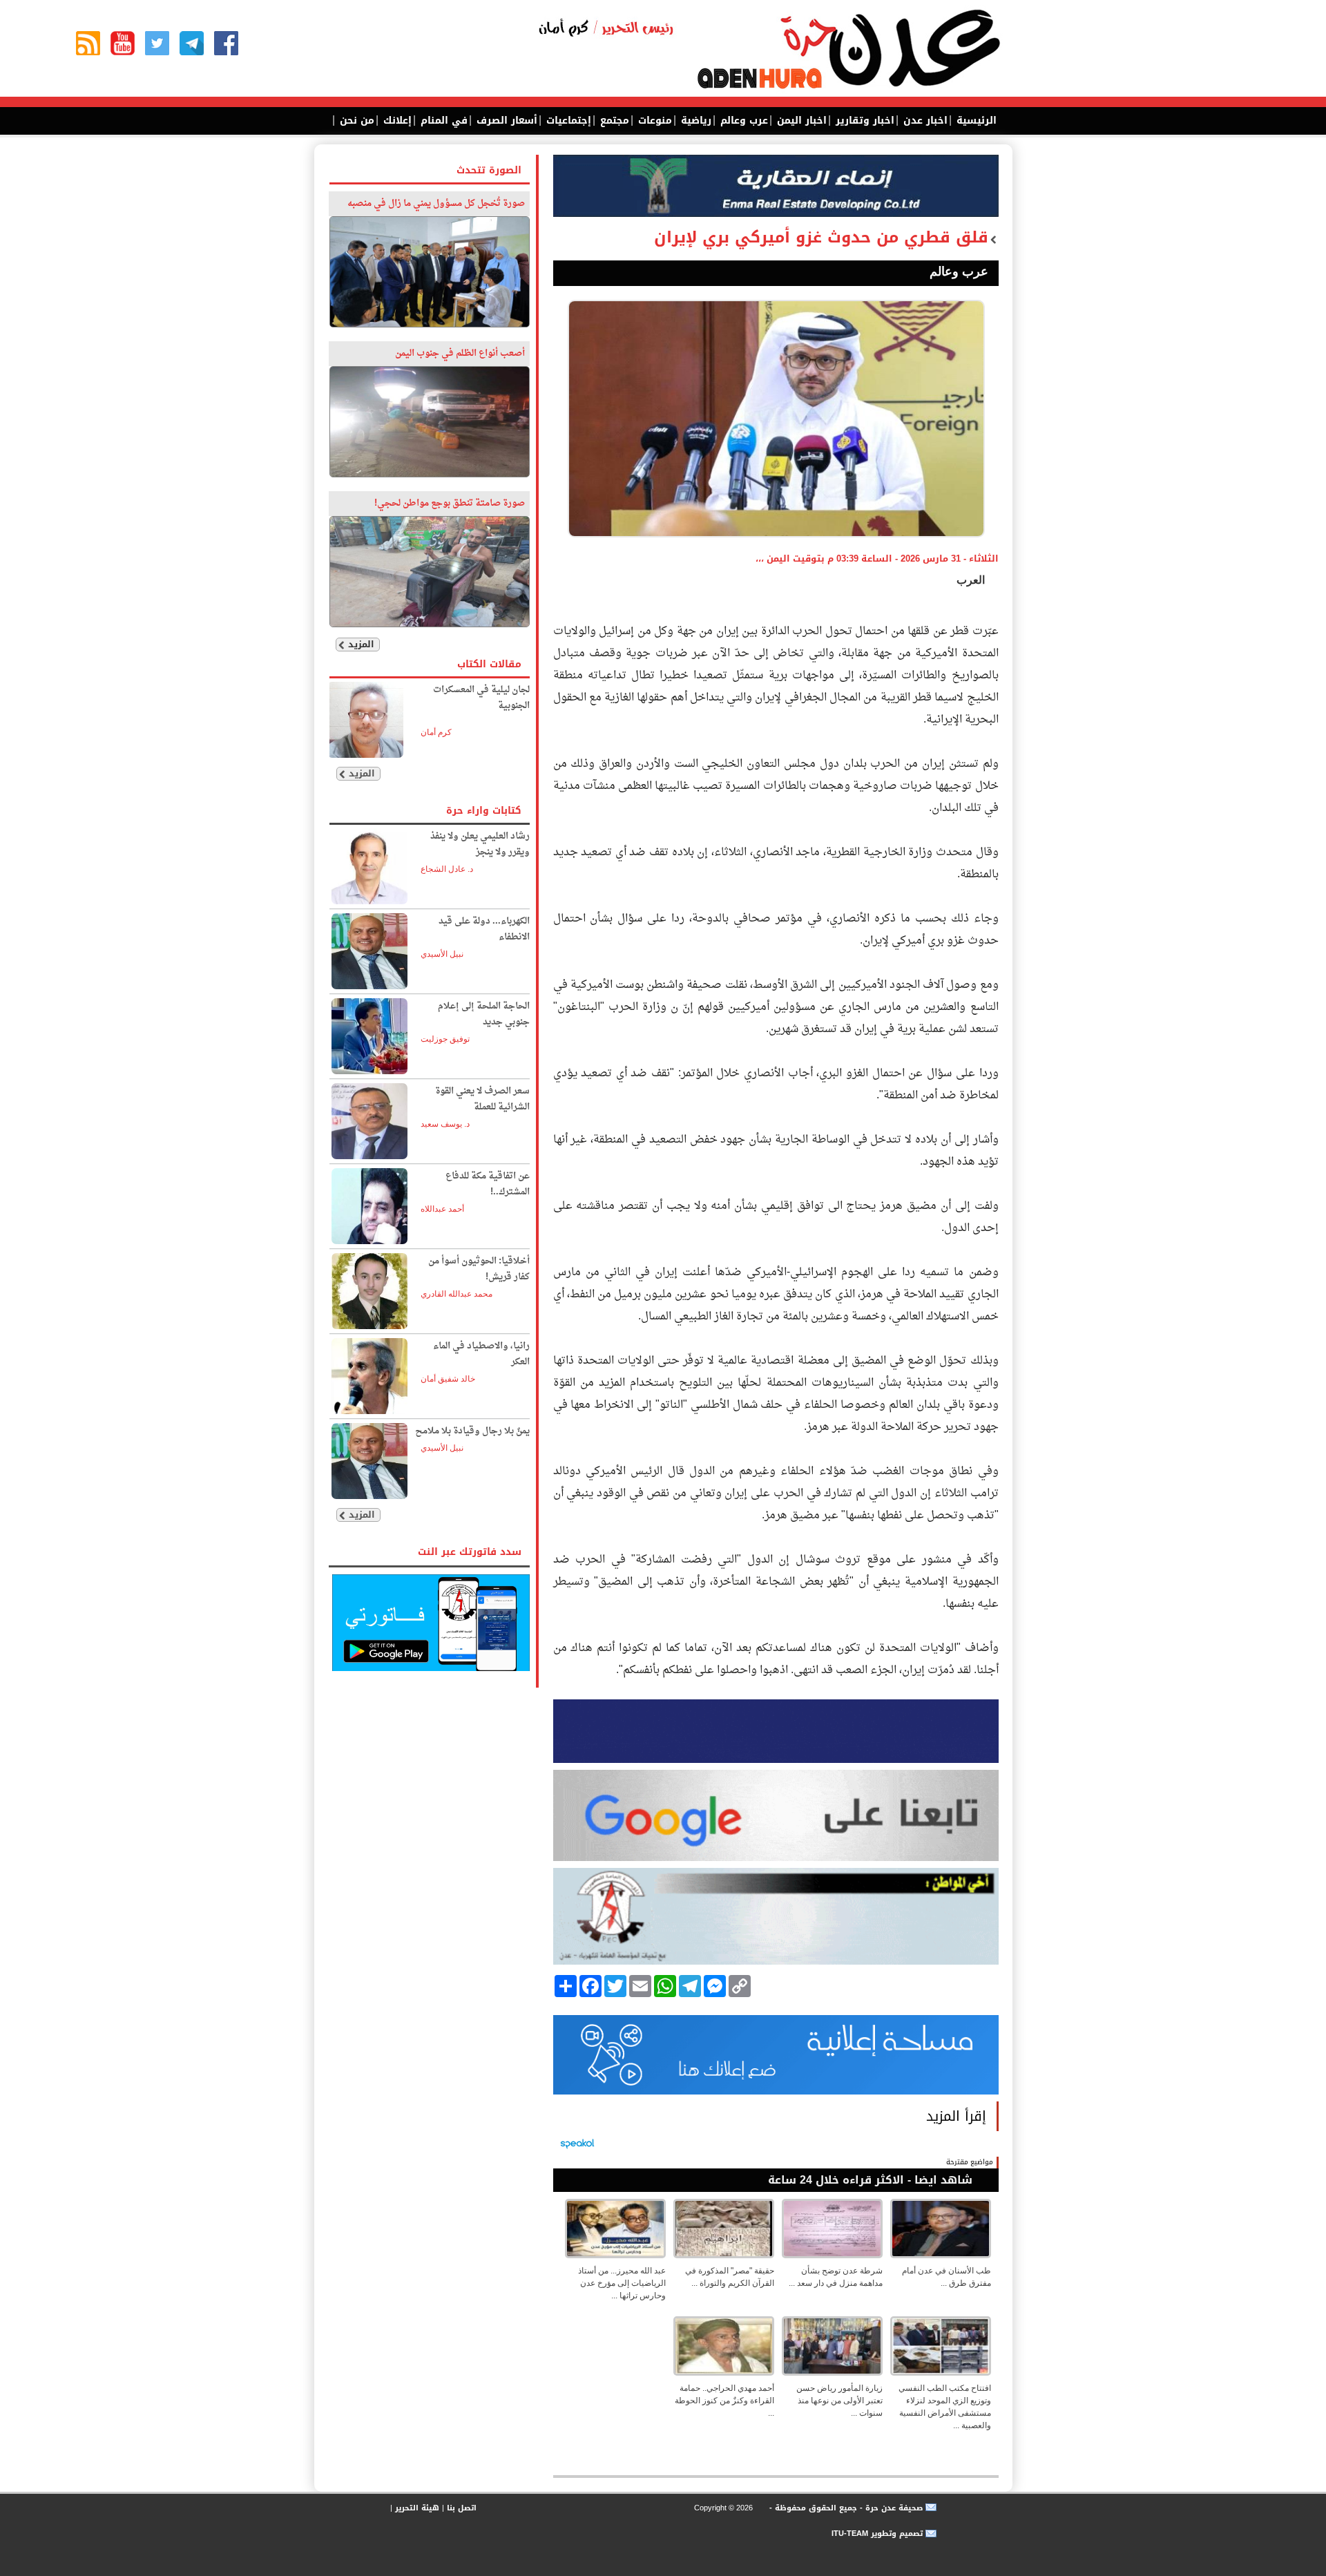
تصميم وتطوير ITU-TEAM (877, 2534)
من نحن (355, 121)
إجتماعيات (567, 121)
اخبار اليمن (800, 121)
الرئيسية (975, 121)
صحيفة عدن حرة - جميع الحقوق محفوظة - (845, 2508)
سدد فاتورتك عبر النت (470, 1552)
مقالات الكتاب (489, 664)
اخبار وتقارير (863, 121)
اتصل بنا (462, 2508)
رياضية (694, 121)
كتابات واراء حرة (484, 811)
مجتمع (613, 121)
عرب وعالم (742, 121)
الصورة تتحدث (489, 170)
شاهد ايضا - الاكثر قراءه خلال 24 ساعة (870, 2180)
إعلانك (396, 121)
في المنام (442, 121)
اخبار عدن (924, 121)
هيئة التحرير (417, 2508)
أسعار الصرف (505, 121)
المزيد (361, 644)
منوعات (653, 121)
